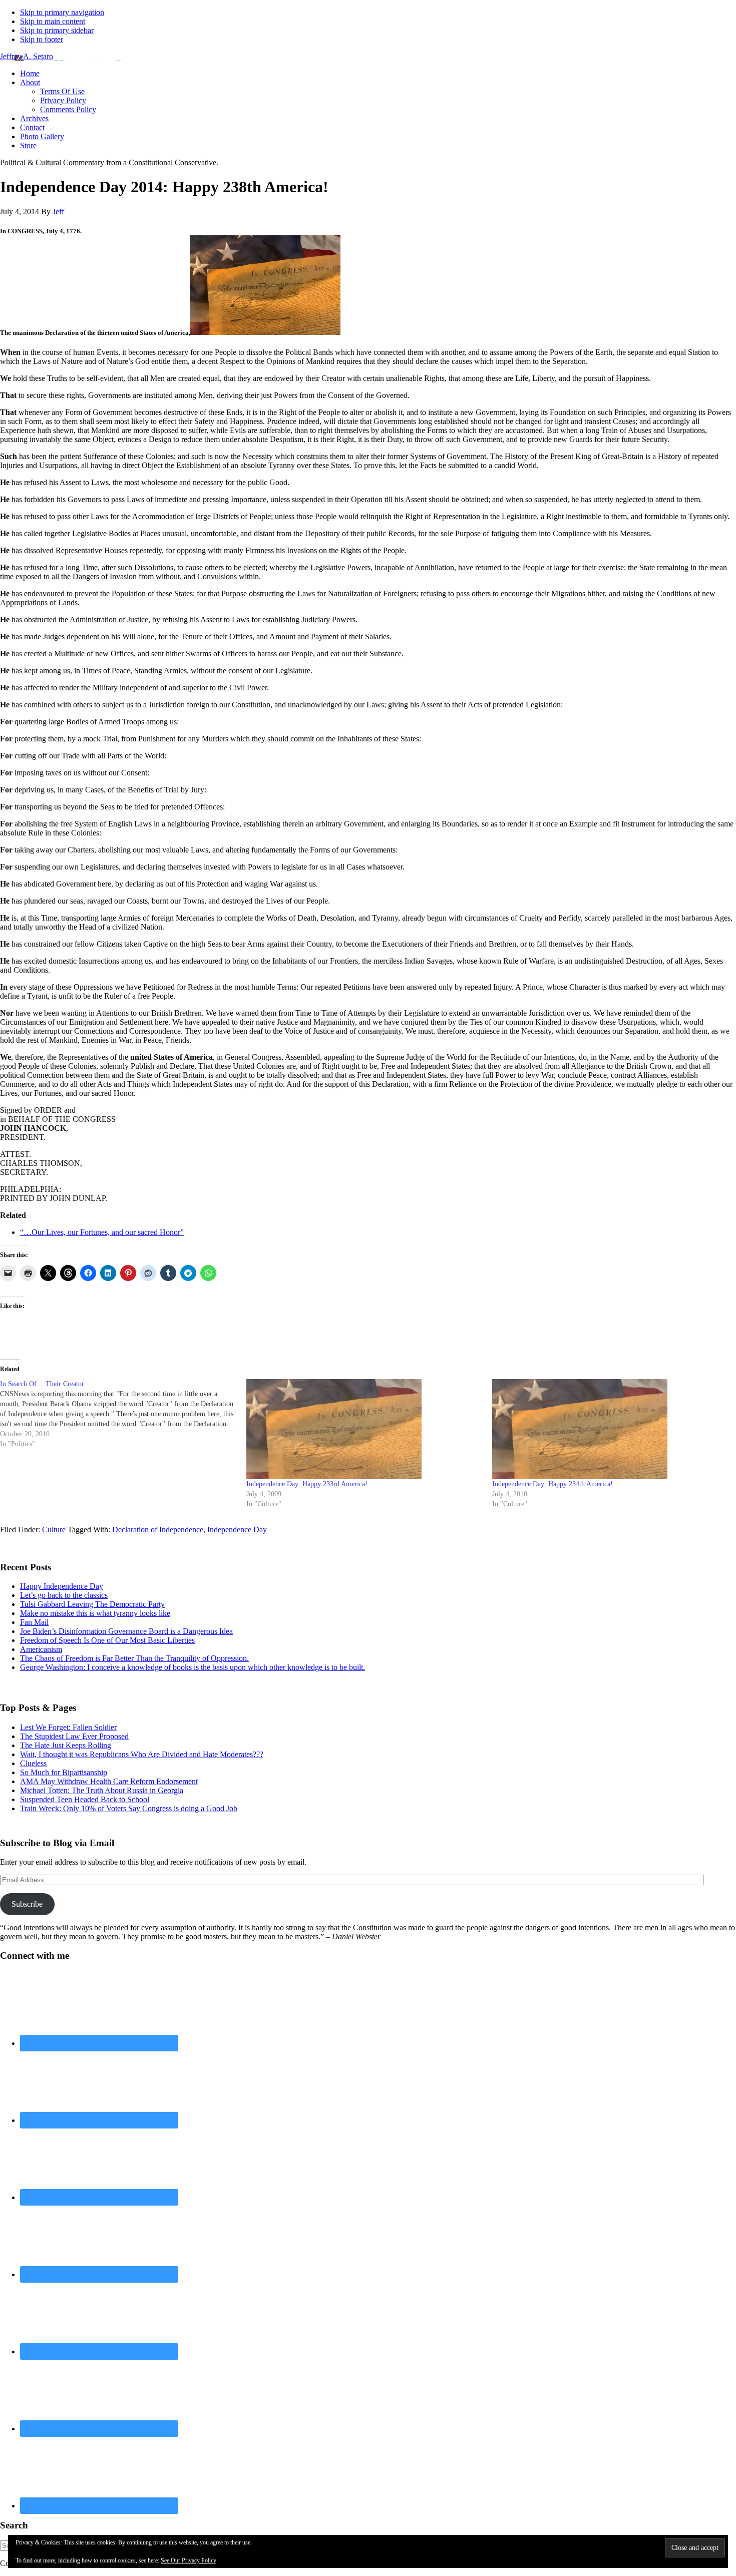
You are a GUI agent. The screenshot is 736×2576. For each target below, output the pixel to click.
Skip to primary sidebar (57, 30)
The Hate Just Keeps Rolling (66, 1745)
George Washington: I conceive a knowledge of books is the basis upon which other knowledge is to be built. (193, 1667)
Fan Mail (34, 1622)
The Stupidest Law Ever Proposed (74, 1736)
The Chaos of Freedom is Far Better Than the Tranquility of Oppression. (134, 1658)
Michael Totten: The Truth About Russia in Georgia (102, 1790)
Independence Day (237, 1530)
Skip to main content (53, 21)
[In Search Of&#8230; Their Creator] (123, 1414)
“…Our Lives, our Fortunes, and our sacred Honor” (102, 1232)
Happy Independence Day (62, 1586)
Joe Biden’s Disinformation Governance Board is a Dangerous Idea (126, 1631)
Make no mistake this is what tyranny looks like (95, 1613)
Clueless (33, 1763)
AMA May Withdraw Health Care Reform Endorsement (109, 1781)
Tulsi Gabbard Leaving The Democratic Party (92, 1604)
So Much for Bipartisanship (64, 1772)
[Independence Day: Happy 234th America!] (610, 1429)
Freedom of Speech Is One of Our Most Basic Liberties (107, 1640)
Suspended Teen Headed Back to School (85, 1799)
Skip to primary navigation (62, 12)
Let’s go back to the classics (64, 1595)
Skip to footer (42, 39)
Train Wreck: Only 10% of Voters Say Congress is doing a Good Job (129, 1808)
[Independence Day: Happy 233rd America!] (364, 1429)
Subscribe (27, 1904)
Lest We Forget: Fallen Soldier (68, 1727)
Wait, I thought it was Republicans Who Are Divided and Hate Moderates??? (142, 1754)
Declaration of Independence (158, 1530)
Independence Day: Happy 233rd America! (307, 1484)
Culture (54, 1530)
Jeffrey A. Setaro (27, 56)
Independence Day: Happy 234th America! (553, 1484)
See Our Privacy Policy (189, 2560)
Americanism (41, 1649)
